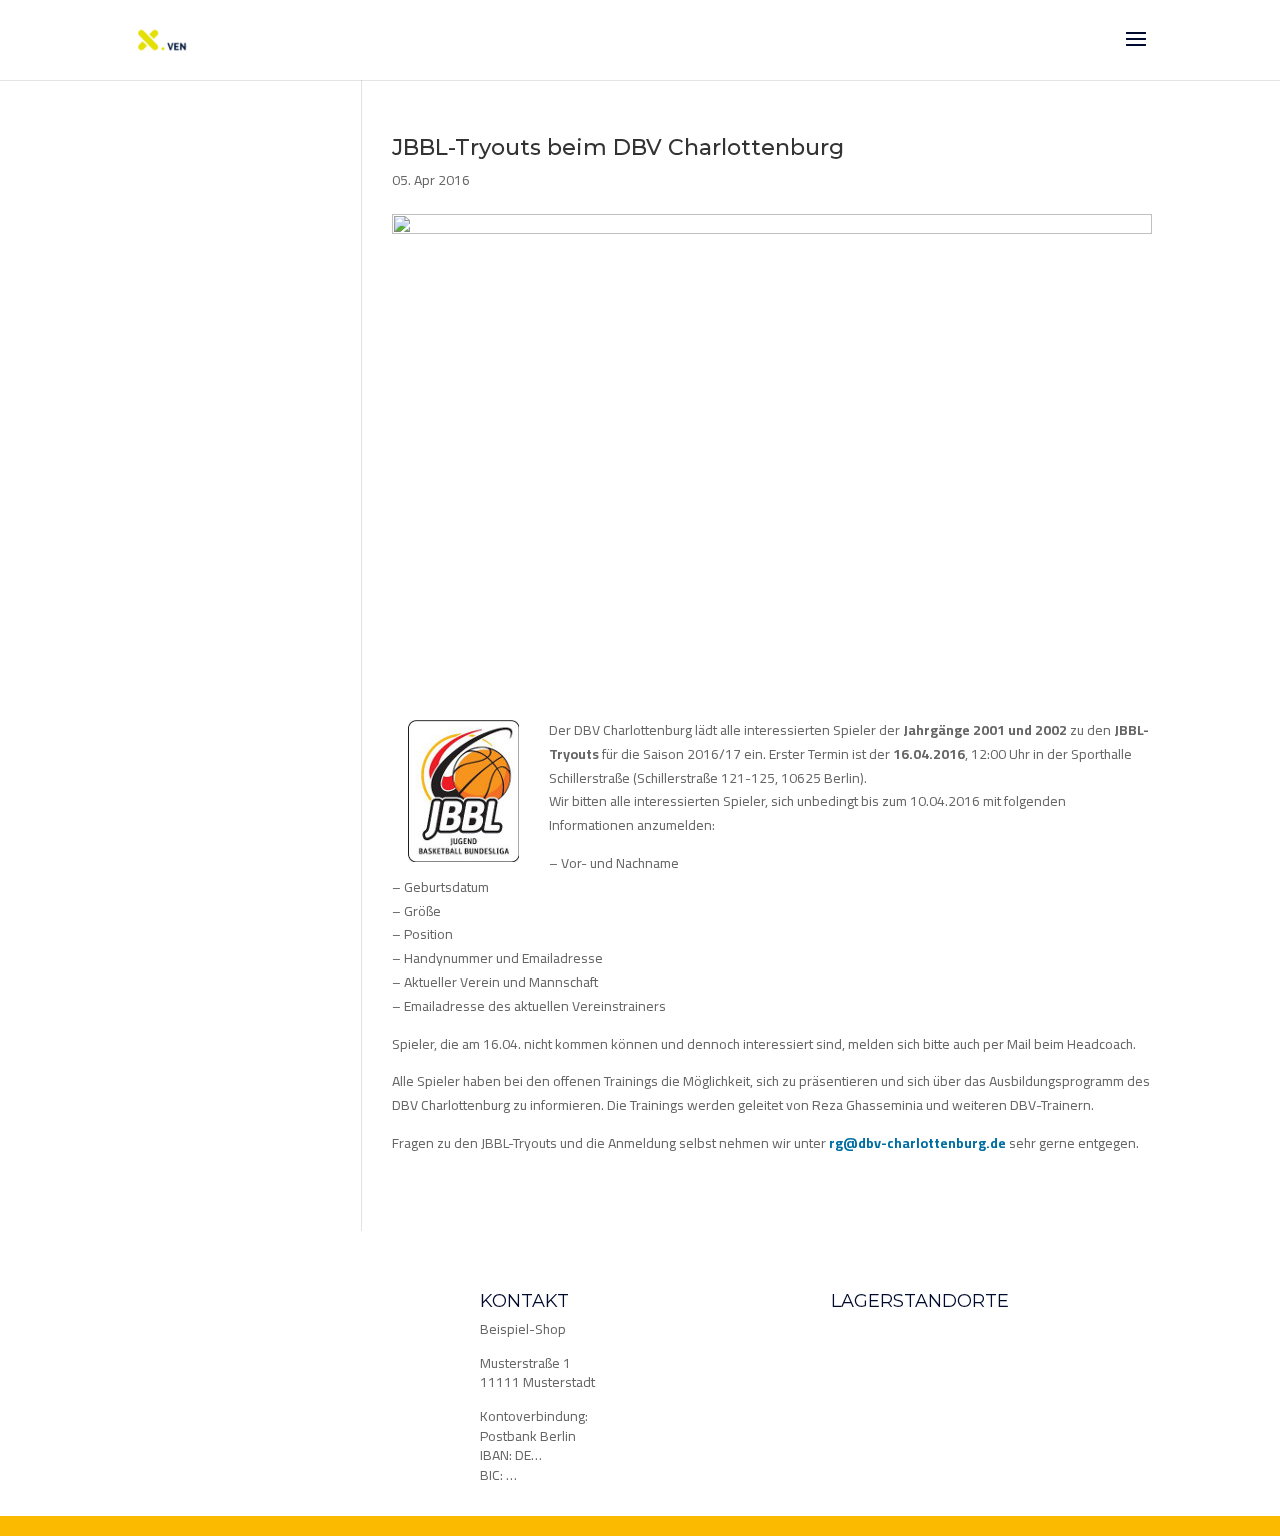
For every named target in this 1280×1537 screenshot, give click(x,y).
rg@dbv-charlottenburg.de (917, 1143)
